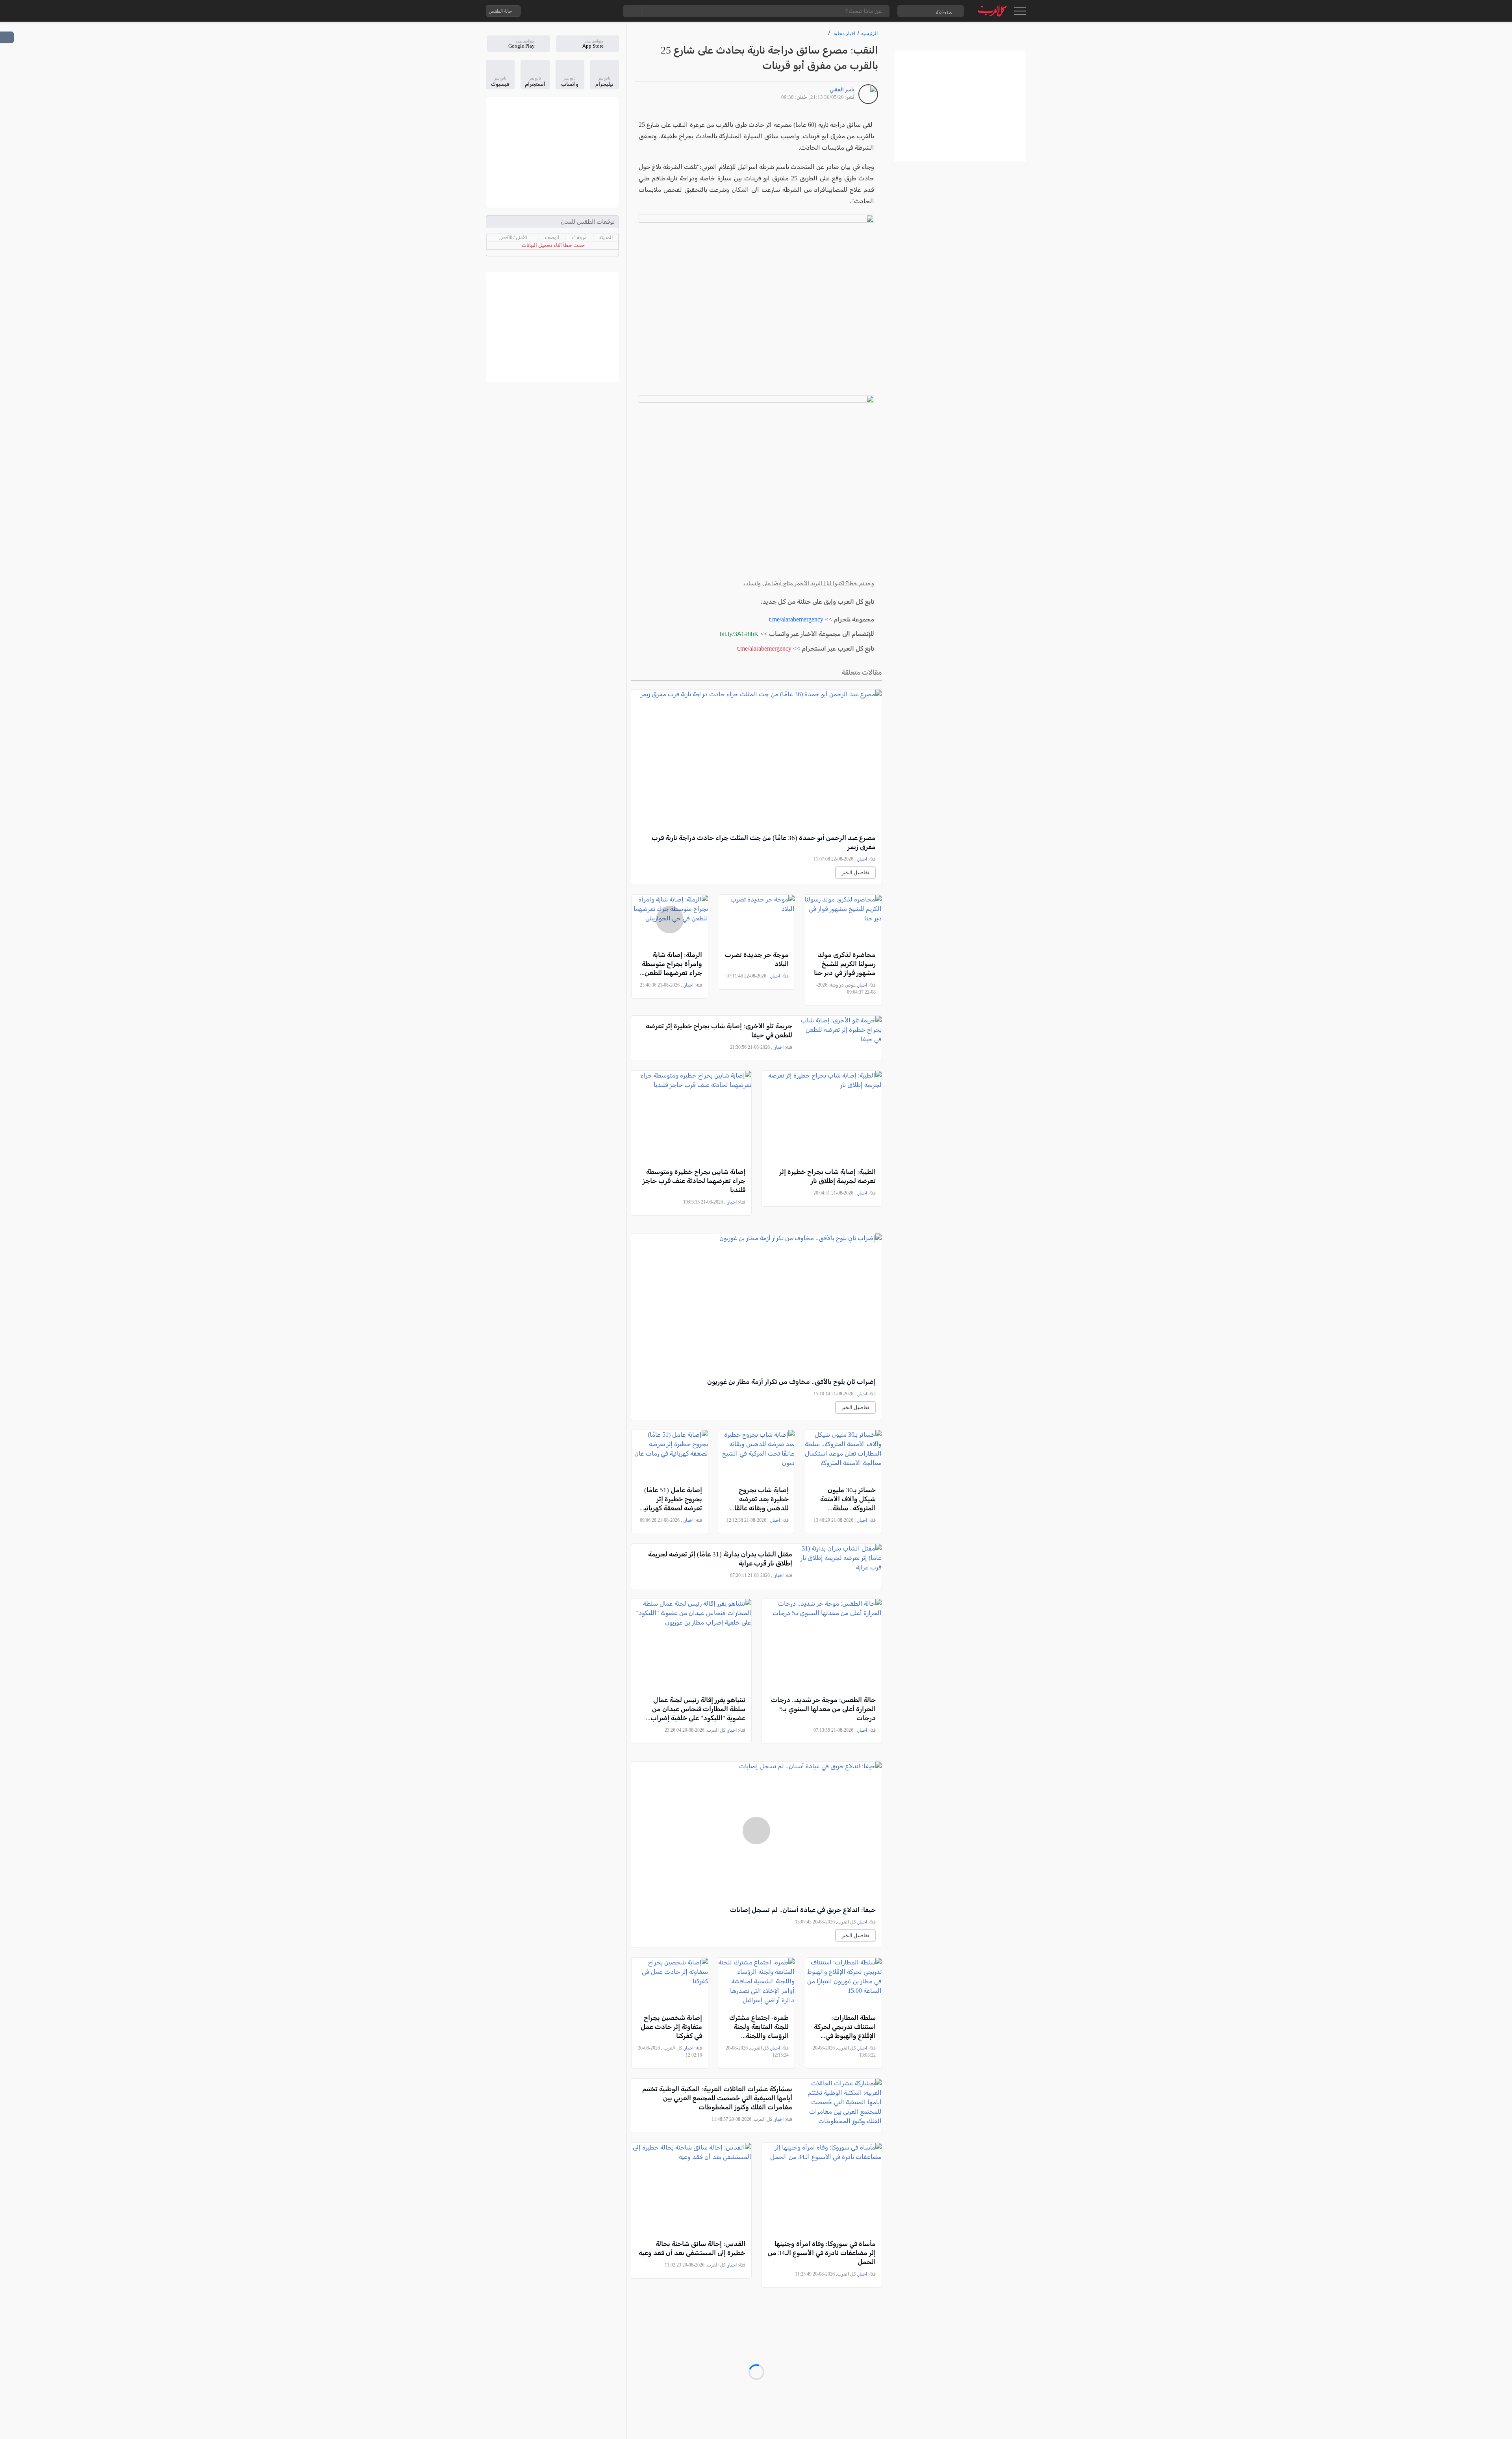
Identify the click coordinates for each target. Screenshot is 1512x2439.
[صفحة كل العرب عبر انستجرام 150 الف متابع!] (608, 11)
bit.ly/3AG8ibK (739, 634)
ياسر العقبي (842, 90)
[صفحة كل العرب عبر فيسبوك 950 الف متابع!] (592, 11)
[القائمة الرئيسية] (1020, 11)
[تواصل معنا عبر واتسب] (545, 11)
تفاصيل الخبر (855, 873)
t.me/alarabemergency (796, 619)
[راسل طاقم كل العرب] (560, 11)
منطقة (944, 12)
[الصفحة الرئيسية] (992, 11)
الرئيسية (869, 33)
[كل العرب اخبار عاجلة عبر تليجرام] (576, 11)
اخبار (863, 859)
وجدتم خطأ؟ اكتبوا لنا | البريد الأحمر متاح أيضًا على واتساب (809, 583)
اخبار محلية (844, 33)
